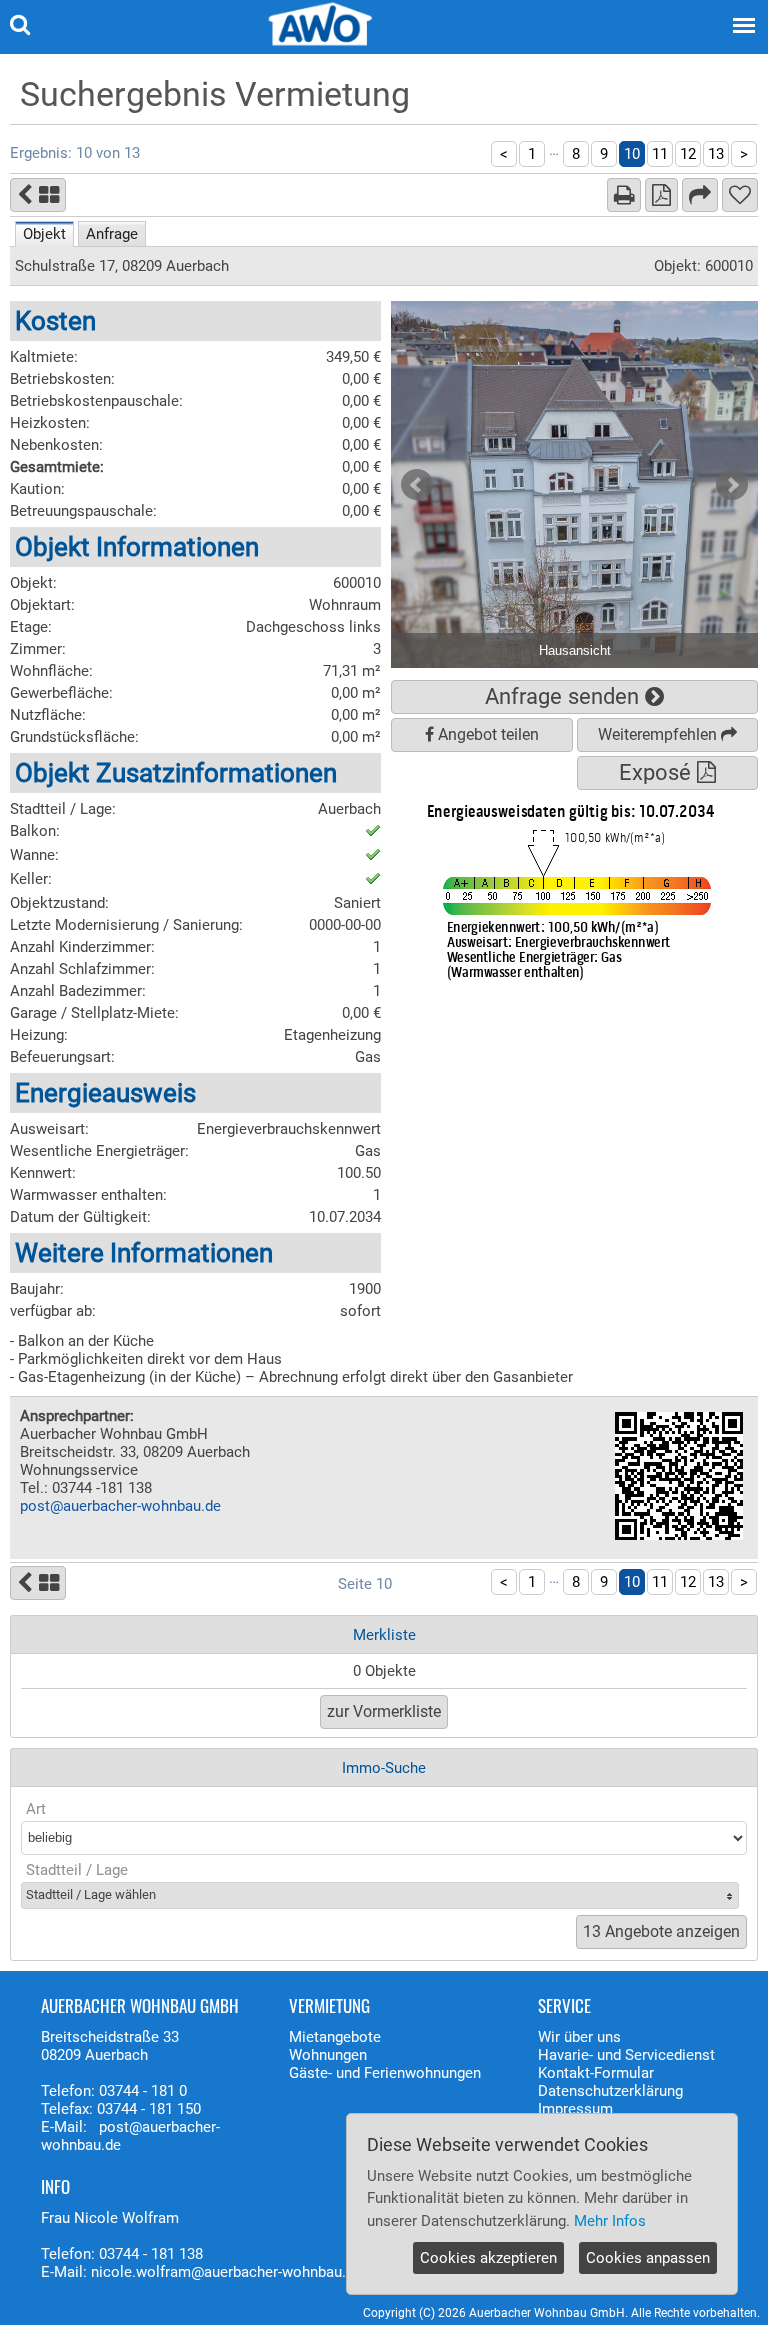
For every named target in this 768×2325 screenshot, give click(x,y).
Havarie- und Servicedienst (626, 2055)
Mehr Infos (610, 2221)
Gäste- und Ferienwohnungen (385, 2073)
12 (688, 154)
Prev (417, 485)
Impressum (575, 2109)
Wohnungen (328, 2055)
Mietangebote (335, 2037)
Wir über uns (579, 2037)
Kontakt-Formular (596, 2073)
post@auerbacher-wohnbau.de (120, 1506)
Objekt (44, 234)
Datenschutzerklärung (610, 2091)
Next (732, 485)
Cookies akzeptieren (488, 2258)
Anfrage (112, 234)
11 (660, 154)
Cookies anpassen (648, 2258)
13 (716, 154)
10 (632, 154)
